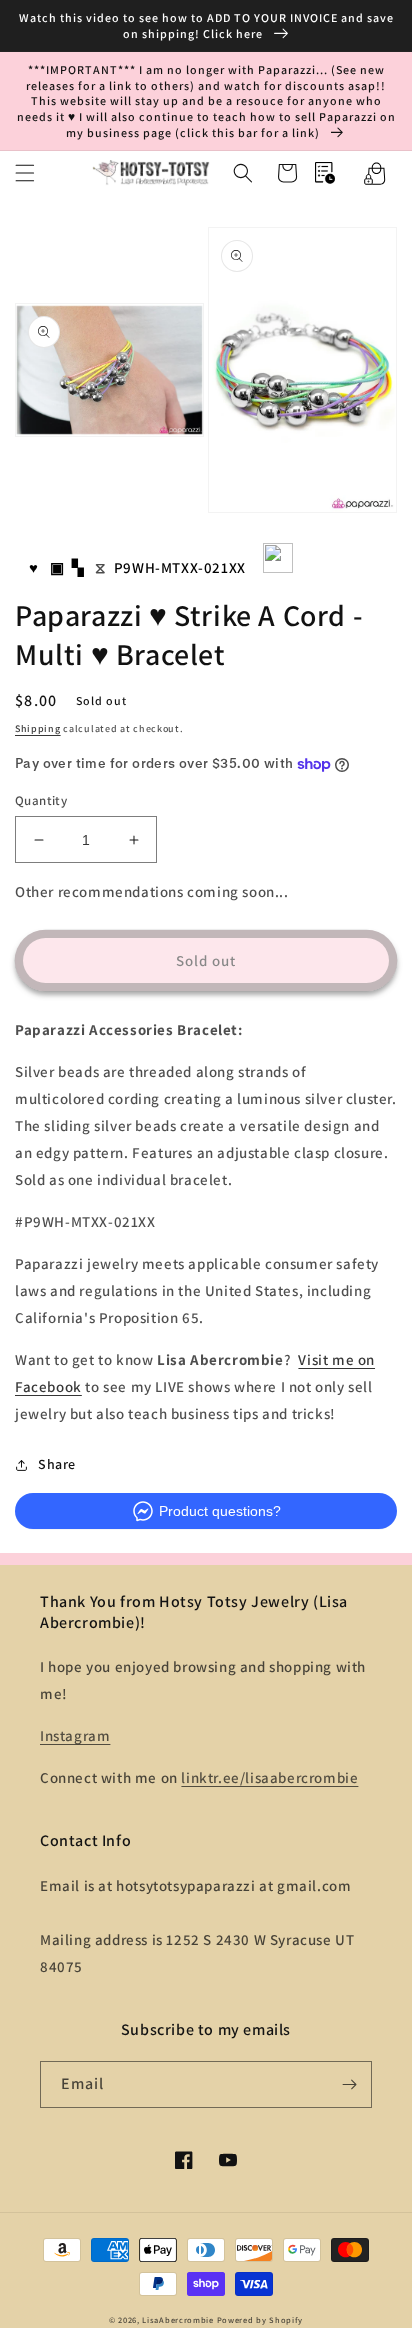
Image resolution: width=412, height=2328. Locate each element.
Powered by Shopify (260, 2319)
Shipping (38, 728)
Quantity (41, 800)
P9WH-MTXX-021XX (180, 567)
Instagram (75, 1735)
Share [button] (57, 1464)
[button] (25, 173)
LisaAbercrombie (178, 2319)
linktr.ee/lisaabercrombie (269, 1777)
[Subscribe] (349, 2084)
